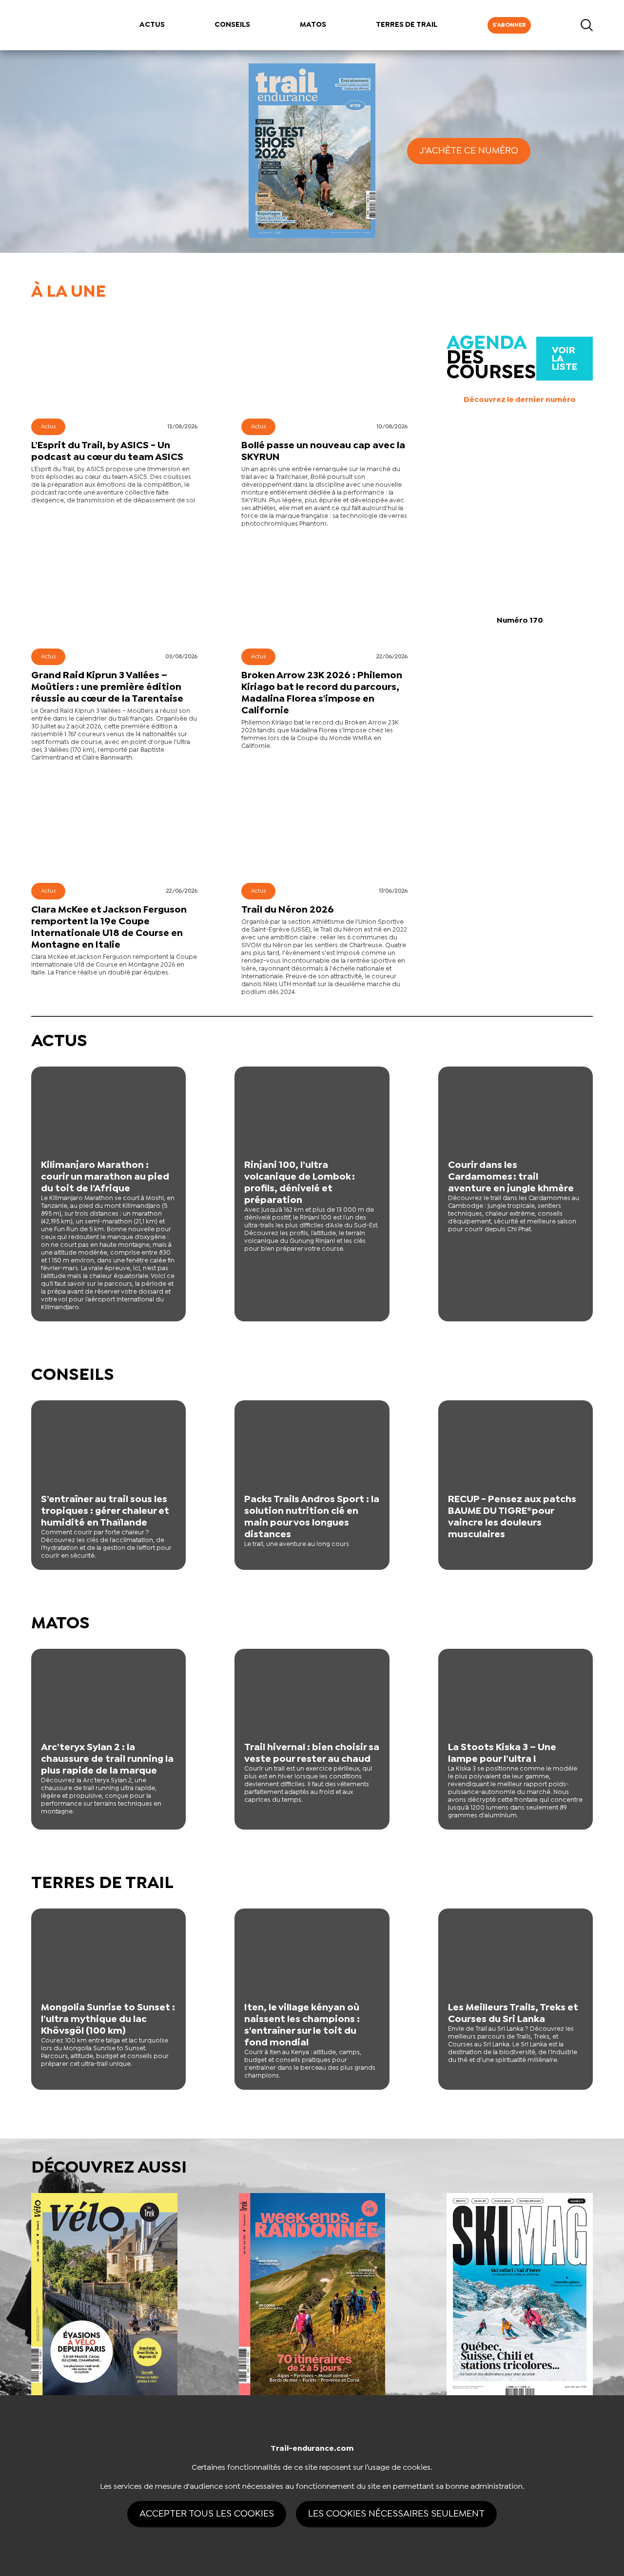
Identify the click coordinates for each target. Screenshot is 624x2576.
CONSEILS (232, 25)
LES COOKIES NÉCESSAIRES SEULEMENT (396, 2514)
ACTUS (152, 25)
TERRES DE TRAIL (407, 25)
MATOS (313, 25)
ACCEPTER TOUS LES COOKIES (207, 2514)
